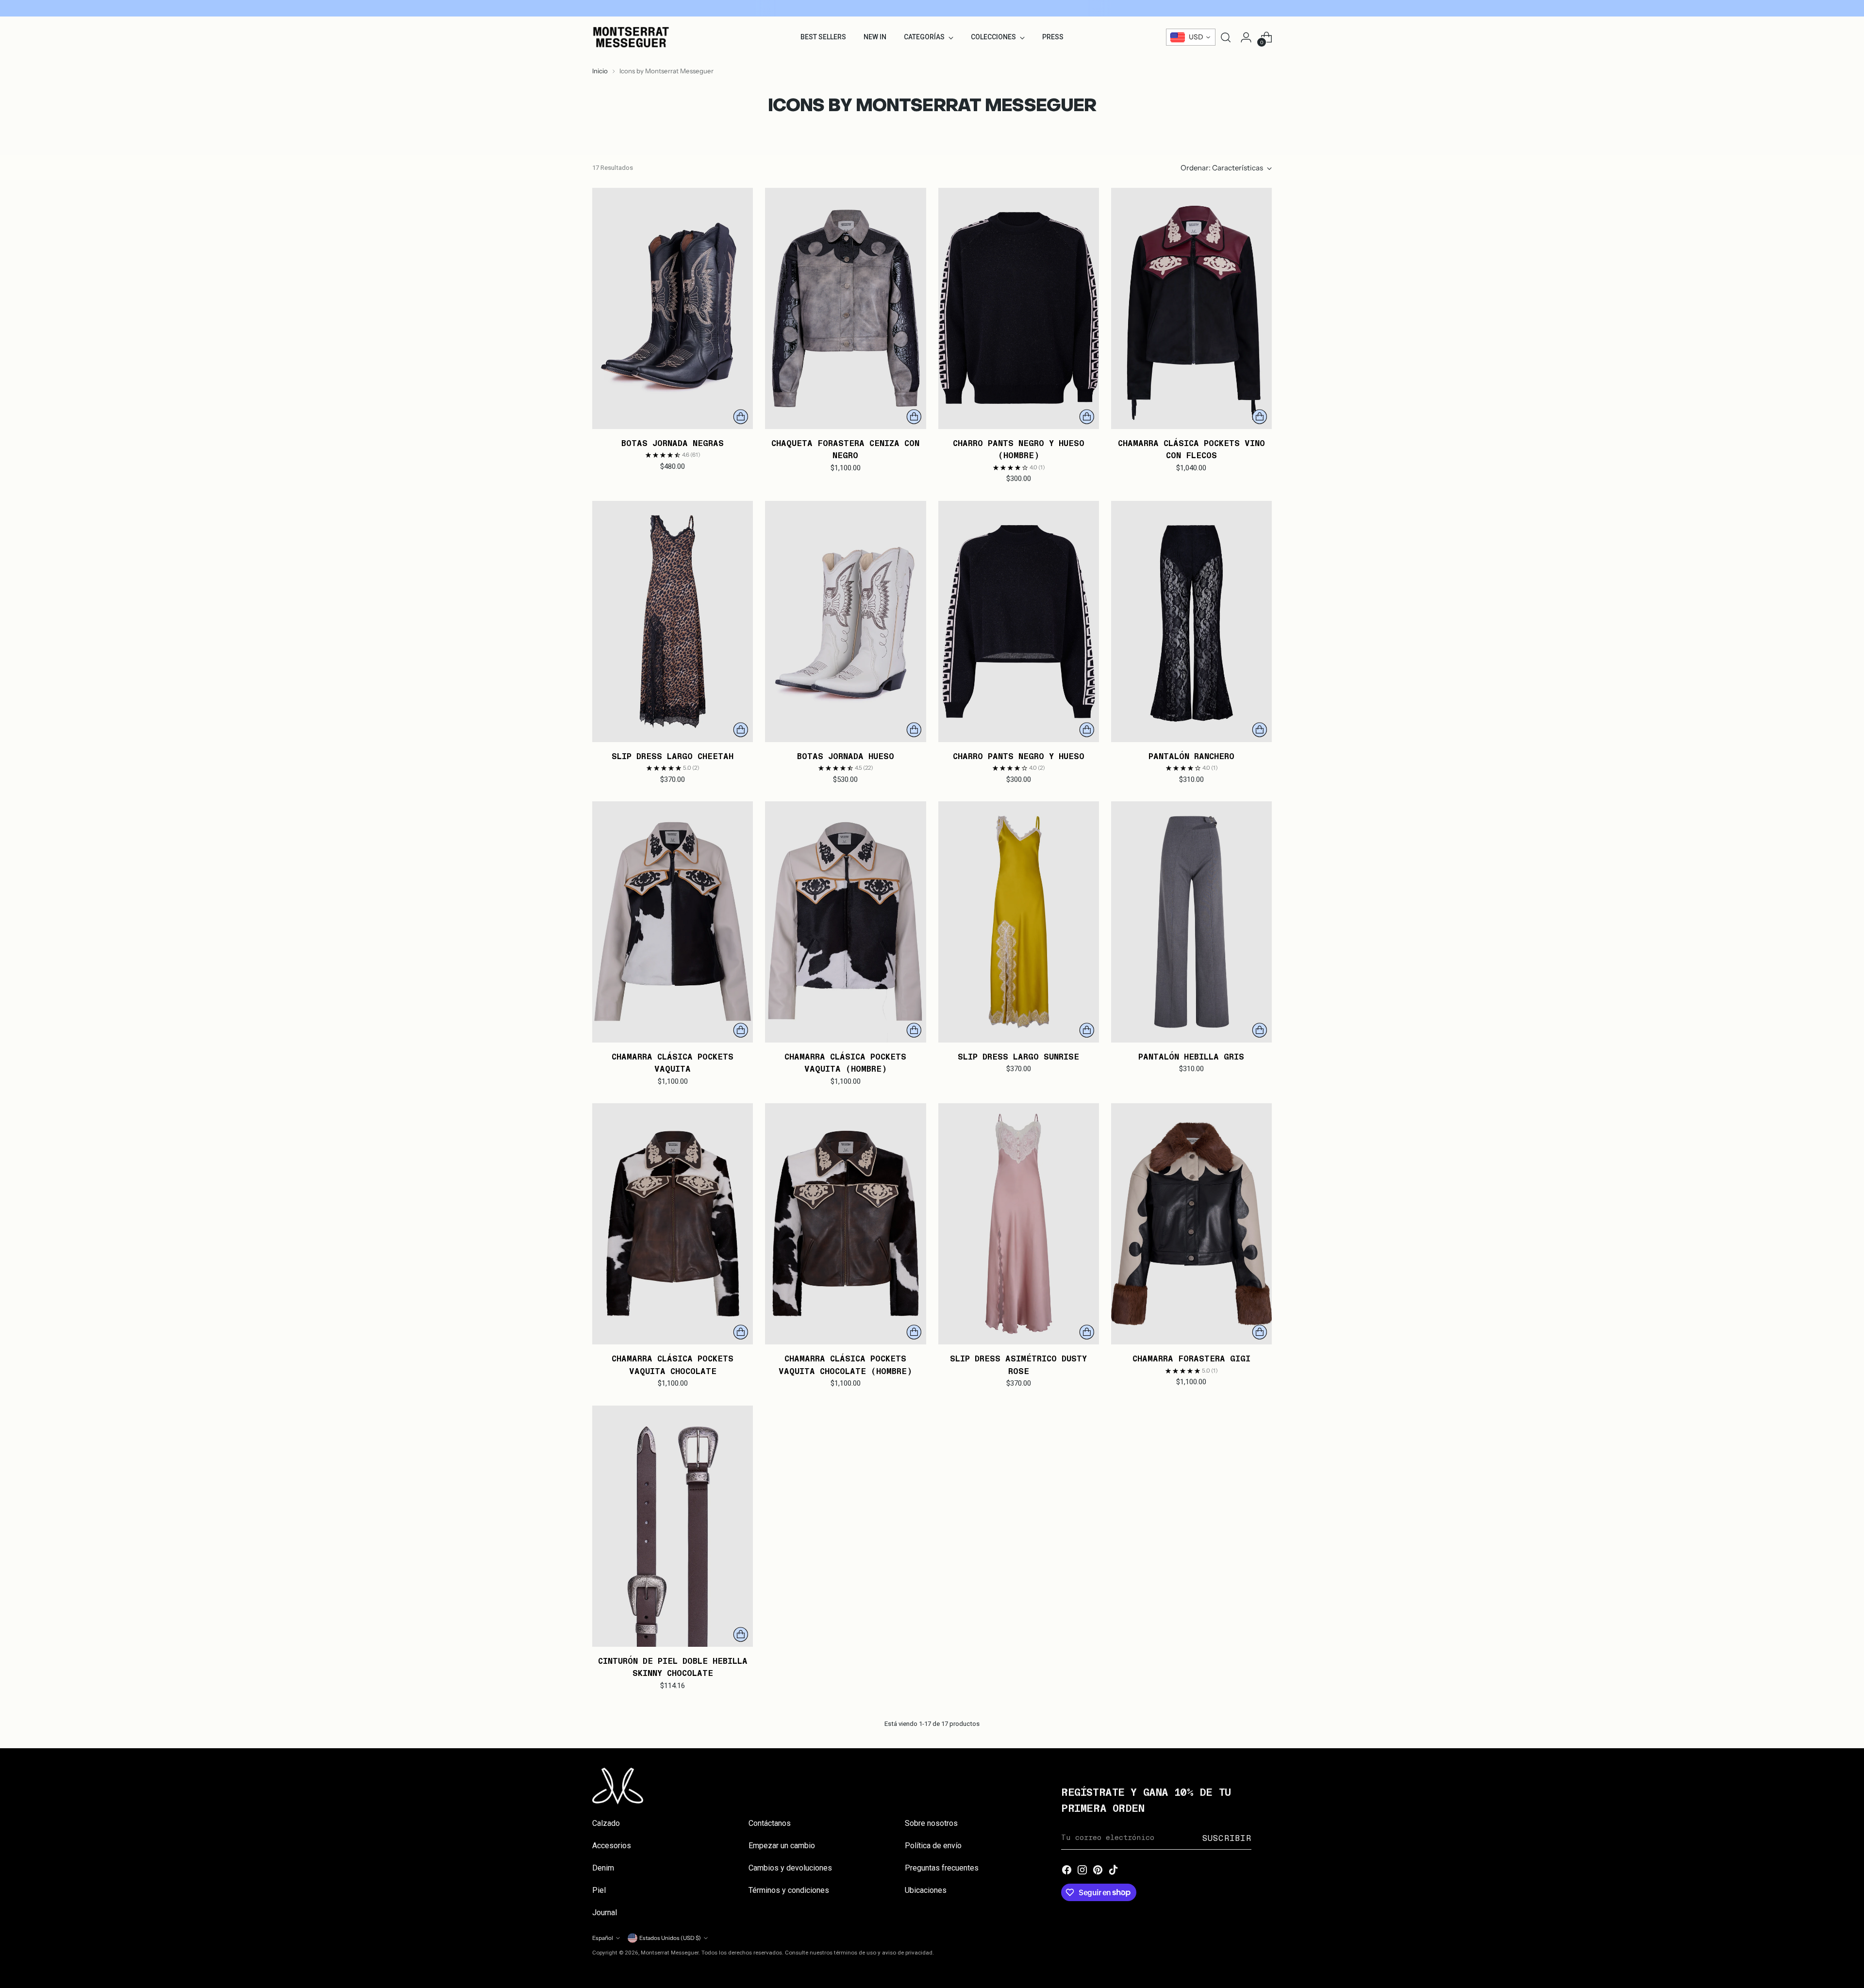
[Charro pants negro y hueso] (1019, 621)
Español (603, 1938)
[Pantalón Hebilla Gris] (1191, 922)
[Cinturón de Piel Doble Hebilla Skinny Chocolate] (673, 1526)
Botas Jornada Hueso (846, 756)
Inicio (600, 71)
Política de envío (933, 1846)
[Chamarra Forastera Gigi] (1191, 1224)
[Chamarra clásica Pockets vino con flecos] (1191, 308)
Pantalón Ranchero (1191, 756)
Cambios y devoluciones (790, 1868)
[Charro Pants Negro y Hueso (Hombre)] (1019, 308)
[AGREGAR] (741, 417)
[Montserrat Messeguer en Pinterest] (1098, 1871)
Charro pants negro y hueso (1019, 756)
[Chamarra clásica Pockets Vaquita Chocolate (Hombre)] (845, 1224)
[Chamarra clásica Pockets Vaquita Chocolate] (673, 1224)
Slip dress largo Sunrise (1018, 1056)
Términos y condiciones (789, 1890)
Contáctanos (770, 1823)
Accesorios (612, 1846)
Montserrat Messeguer (670, 1953)
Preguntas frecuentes (942, 1868)
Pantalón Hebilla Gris (1191, 1056)
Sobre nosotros (931, 1823)
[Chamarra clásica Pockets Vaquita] (673, 922)
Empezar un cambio (782, 1846)
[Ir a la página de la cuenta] (1246, 37)
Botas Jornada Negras (673, 443)
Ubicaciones (926, 1890)
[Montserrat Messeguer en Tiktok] (1114, 1871)
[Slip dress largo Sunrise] (1019, 922)
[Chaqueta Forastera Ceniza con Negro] (845, 308)
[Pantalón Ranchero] (1191, 621)
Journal (605, 1913)
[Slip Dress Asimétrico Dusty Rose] (1019, 1224)
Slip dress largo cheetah (673, 756)
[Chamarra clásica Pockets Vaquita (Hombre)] (845, 922)
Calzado (606, 1823)
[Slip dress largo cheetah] (673, 621)
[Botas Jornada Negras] (673, 308)
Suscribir (1227, 1838)
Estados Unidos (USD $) (670, 1938)
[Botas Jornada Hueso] (845, 621)
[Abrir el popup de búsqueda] (1226, 37)
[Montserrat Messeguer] (631, 37)
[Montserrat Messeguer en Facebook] (1067, 1871)
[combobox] (1191, 37)
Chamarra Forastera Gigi (1191, 1358)
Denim (603, 1868)
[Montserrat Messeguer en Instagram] (1082, 1871)
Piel (599, 1890)
